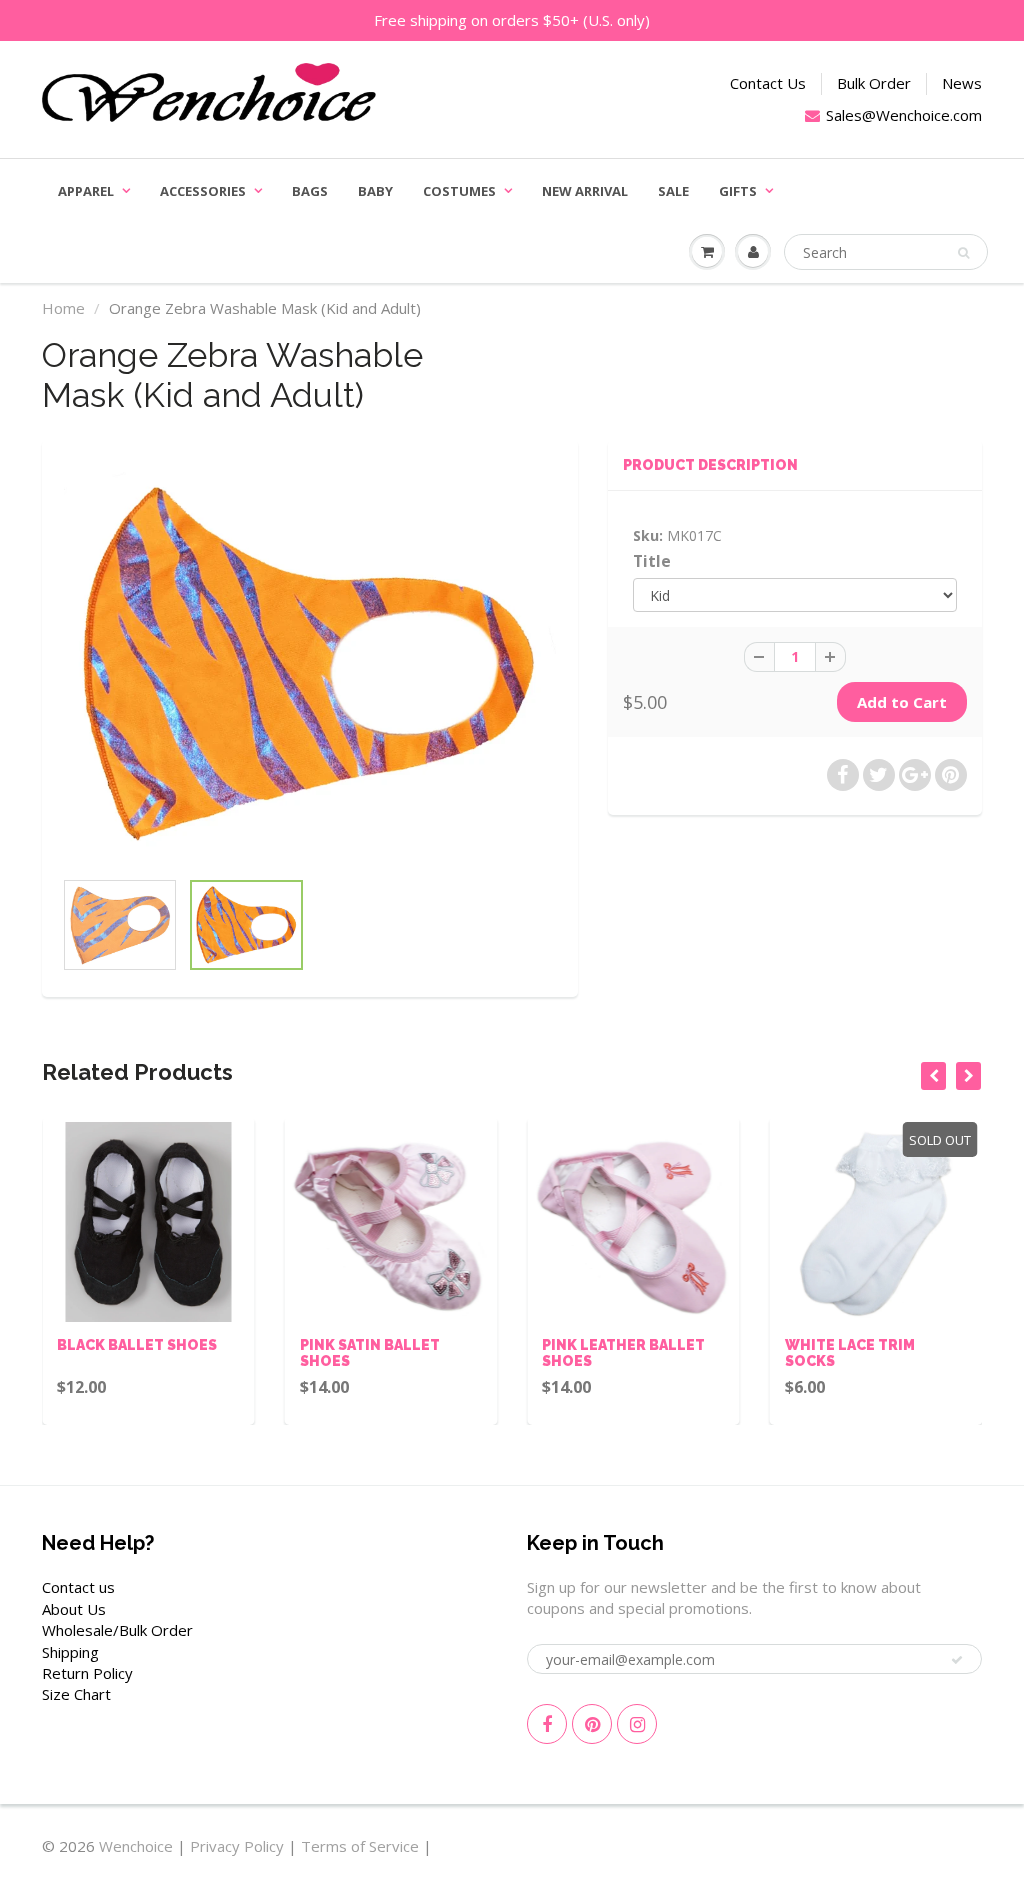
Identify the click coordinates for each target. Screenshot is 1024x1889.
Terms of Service (360, 1846)
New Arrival (585, 191)
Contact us (78, 1587)
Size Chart (76, 1694)
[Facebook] (547, 1724)
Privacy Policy (237, 1846)
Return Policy (87, 1673)
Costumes (459, 191)
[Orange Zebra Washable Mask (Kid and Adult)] (310, 664)
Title (652, 561)
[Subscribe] (957, 1660)
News (962, 83)
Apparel (86, 191)
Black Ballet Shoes (137, 1345)
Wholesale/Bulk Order (117, 1630)
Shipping (70, 1652)
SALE (673, 191)
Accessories (203, 191)
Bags (310, 191)
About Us (74, 1609)
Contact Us (768, 83)
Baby (375, 191)
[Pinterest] (592, 1724)
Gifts (738, 191)
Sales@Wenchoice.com (904, 115)
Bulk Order (874, 83)
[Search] (963, 253)
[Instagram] (637, 1724)
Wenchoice (136, 1846)
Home (63, 308)
